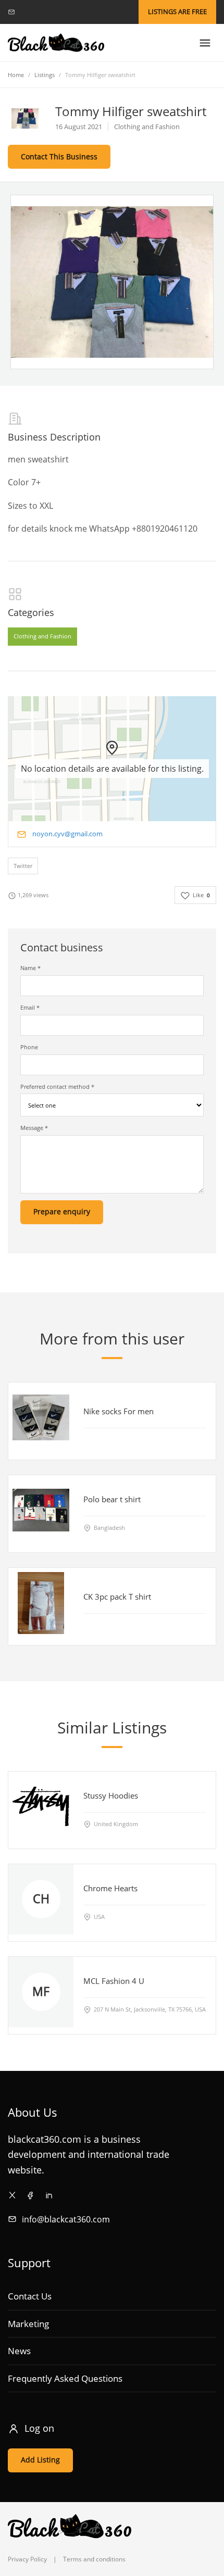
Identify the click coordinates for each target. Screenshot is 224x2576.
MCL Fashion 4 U (114, 1981)
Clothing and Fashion (42, 636)
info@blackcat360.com (66, 2219)
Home (16, 75)
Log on (39, 2428)
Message (34, 1128)
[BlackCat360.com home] (56, 43)
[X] (12, 2195)
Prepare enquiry (62, 1211)
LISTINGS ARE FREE (177, 11)
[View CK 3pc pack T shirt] (41, 1603)
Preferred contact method (57, 1086)
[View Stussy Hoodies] (41, 1807)
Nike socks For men (119, 1411)
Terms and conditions (94, 2559)
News (19, 2351)
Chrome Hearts (110, 1888)
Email (30, 1007)
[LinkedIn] (49, 2195)
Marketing (28, 2324)
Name (30, 968)
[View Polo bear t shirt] (41, 1510)
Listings (45, 75)
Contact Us (30, 2296)
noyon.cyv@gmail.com (67, 834)
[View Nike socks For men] (41, 1417)
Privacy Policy (27, 2559)
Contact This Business (59, 156)
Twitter (23, 866)
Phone (29, 1047)
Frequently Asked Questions (65, 2378)
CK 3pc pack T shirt (117, 1596)
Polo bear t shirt (112, 1499)
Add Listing (40, 2460)
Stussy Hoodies (111, 1795)
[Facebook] (30, 2195)
